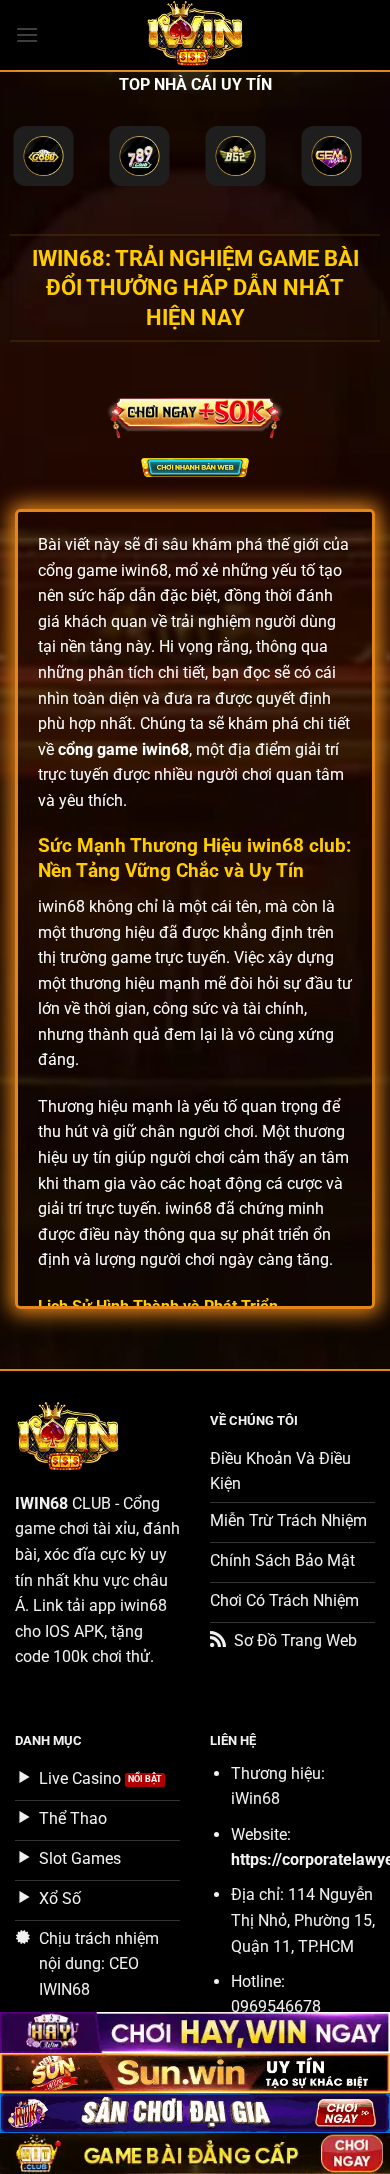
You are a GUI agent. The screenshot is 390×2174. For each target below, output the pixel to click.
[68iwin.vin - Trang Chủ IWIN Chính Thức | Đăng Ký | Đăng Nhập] (195, 35)
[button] (27, 34)
